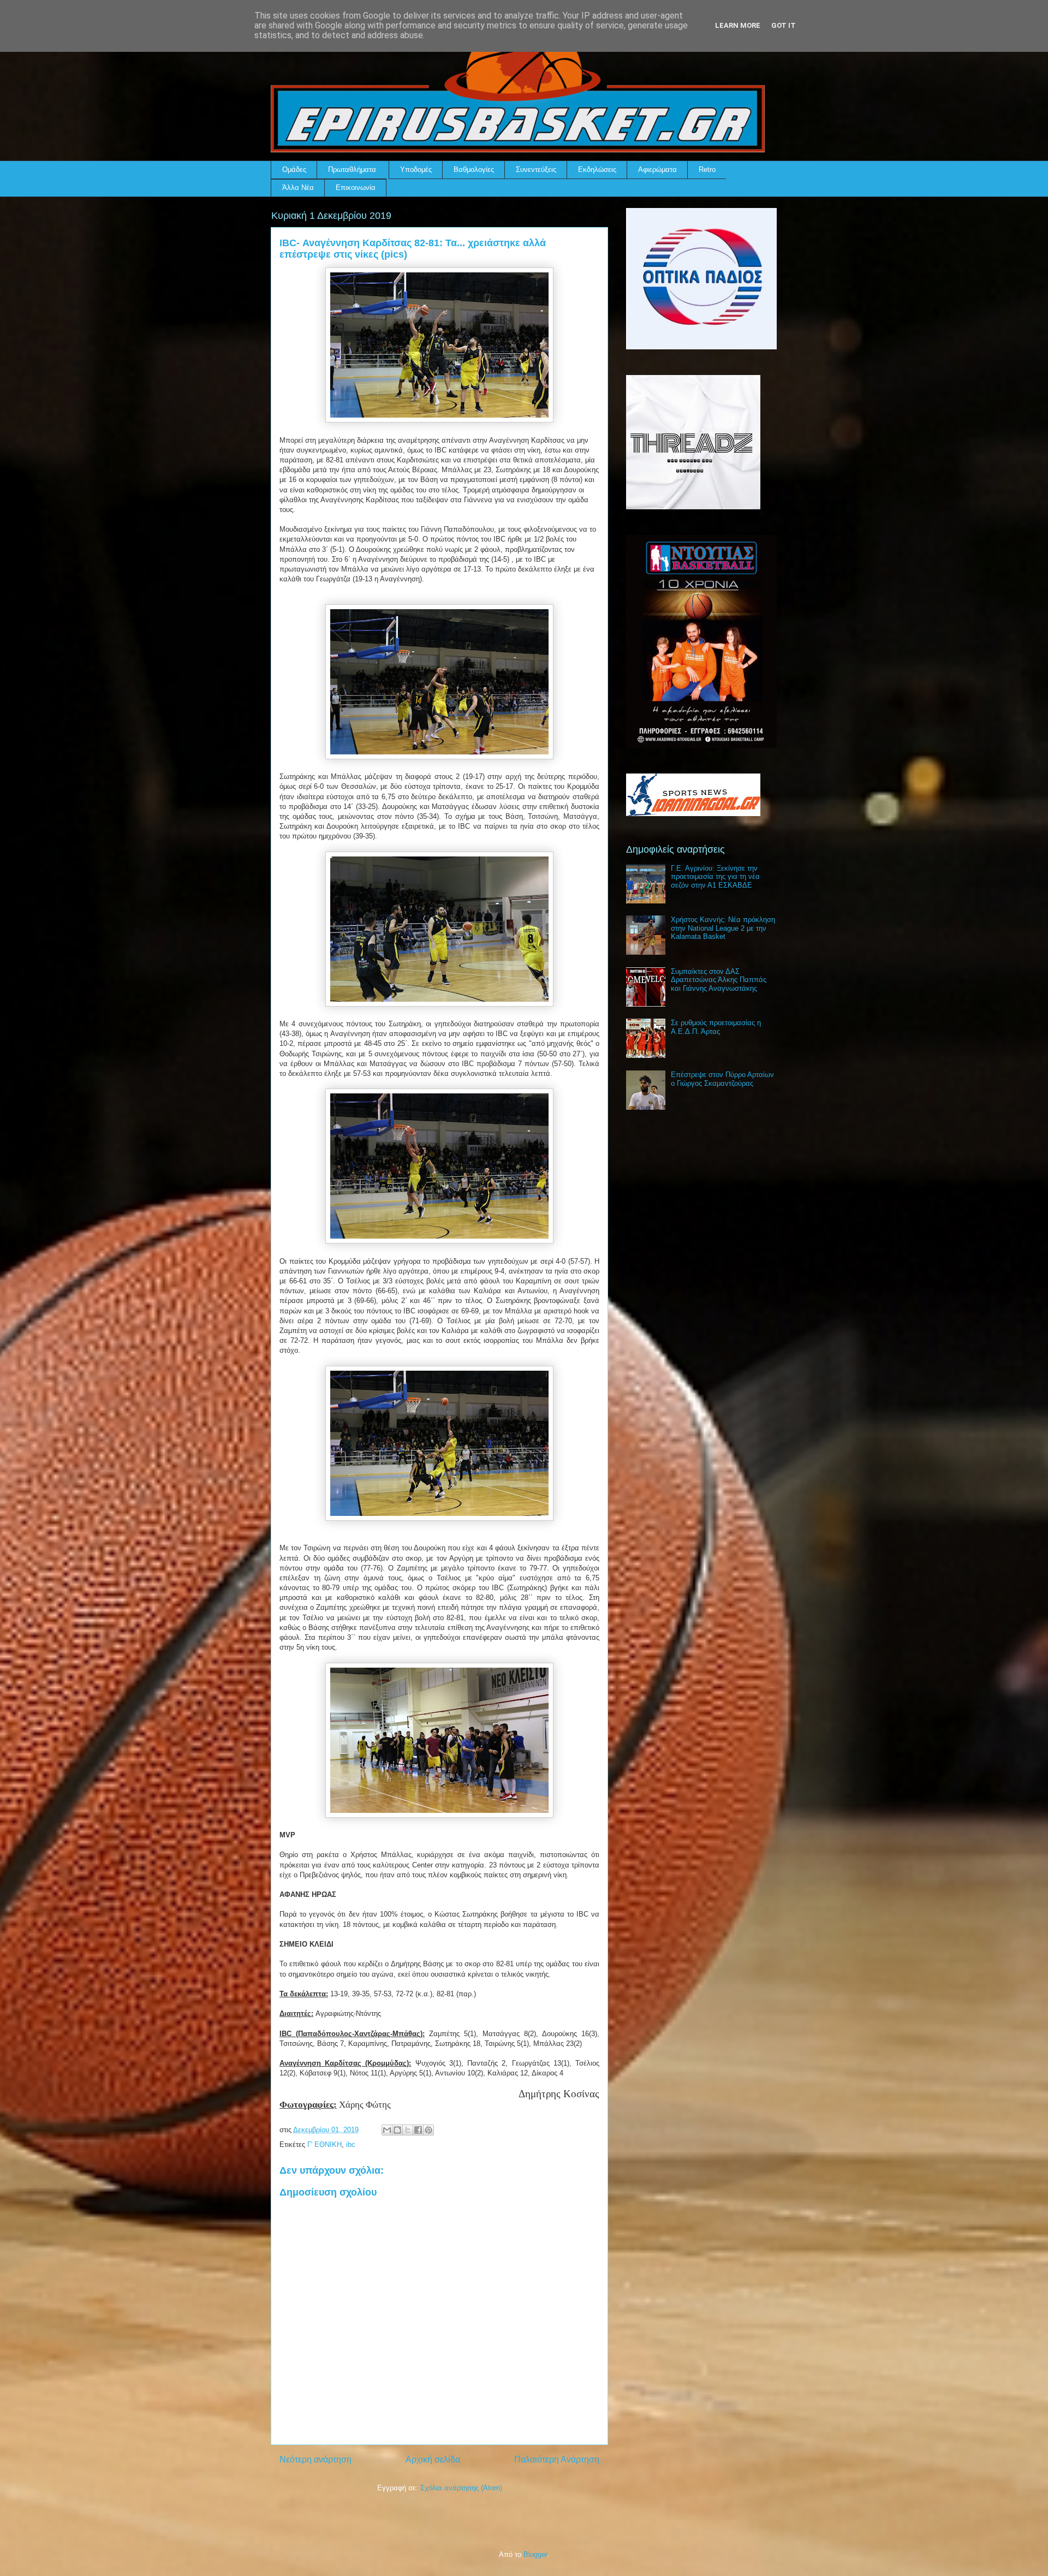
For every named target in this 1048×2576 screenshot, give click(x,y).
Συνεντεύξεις (536, 169)
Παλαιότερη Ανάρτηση (557, 2459)
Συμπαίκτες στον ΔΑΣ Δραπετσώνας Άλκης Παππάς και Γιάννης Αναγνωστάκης (719, 980)
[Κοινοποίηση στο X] (408, 2130)
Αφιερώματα (657, 169)
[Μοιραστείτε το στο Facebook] (418, 2130)
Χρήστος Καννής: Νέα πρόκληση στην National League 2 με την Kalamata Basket (723, 928)
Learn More (738, 25)
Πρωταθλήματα (352, 169)
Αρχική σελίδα (433, 2459)
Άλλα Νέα (298, 188)
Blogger (535, 2554)
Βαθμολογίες (474, 169)
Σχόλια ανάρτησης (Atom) (461, 2488)
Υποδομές (416, 169)
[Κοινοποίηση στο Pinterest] (428, 2130)
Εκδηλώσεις (597, 169)
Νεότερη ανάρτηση (315, 2459)
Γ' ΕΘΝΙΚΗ (324, 2144)
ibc (351, 2144)
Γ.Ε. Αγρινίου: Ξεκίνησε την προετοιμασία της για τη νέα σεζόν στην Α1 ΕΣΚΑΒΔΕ (715, 877)
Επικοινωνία (356, 188)
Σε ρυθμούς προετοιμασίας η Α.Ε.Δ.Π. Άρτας (716, 1027)
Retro (707, 169)
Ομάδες (294, 169)
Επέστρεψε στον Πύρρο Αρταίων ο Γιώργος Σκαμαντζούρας (722, 1079)
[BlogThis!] (397, 2130)
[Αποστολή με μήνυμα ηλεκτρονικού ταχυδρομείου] (387, 2130)
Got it (784, 25)
